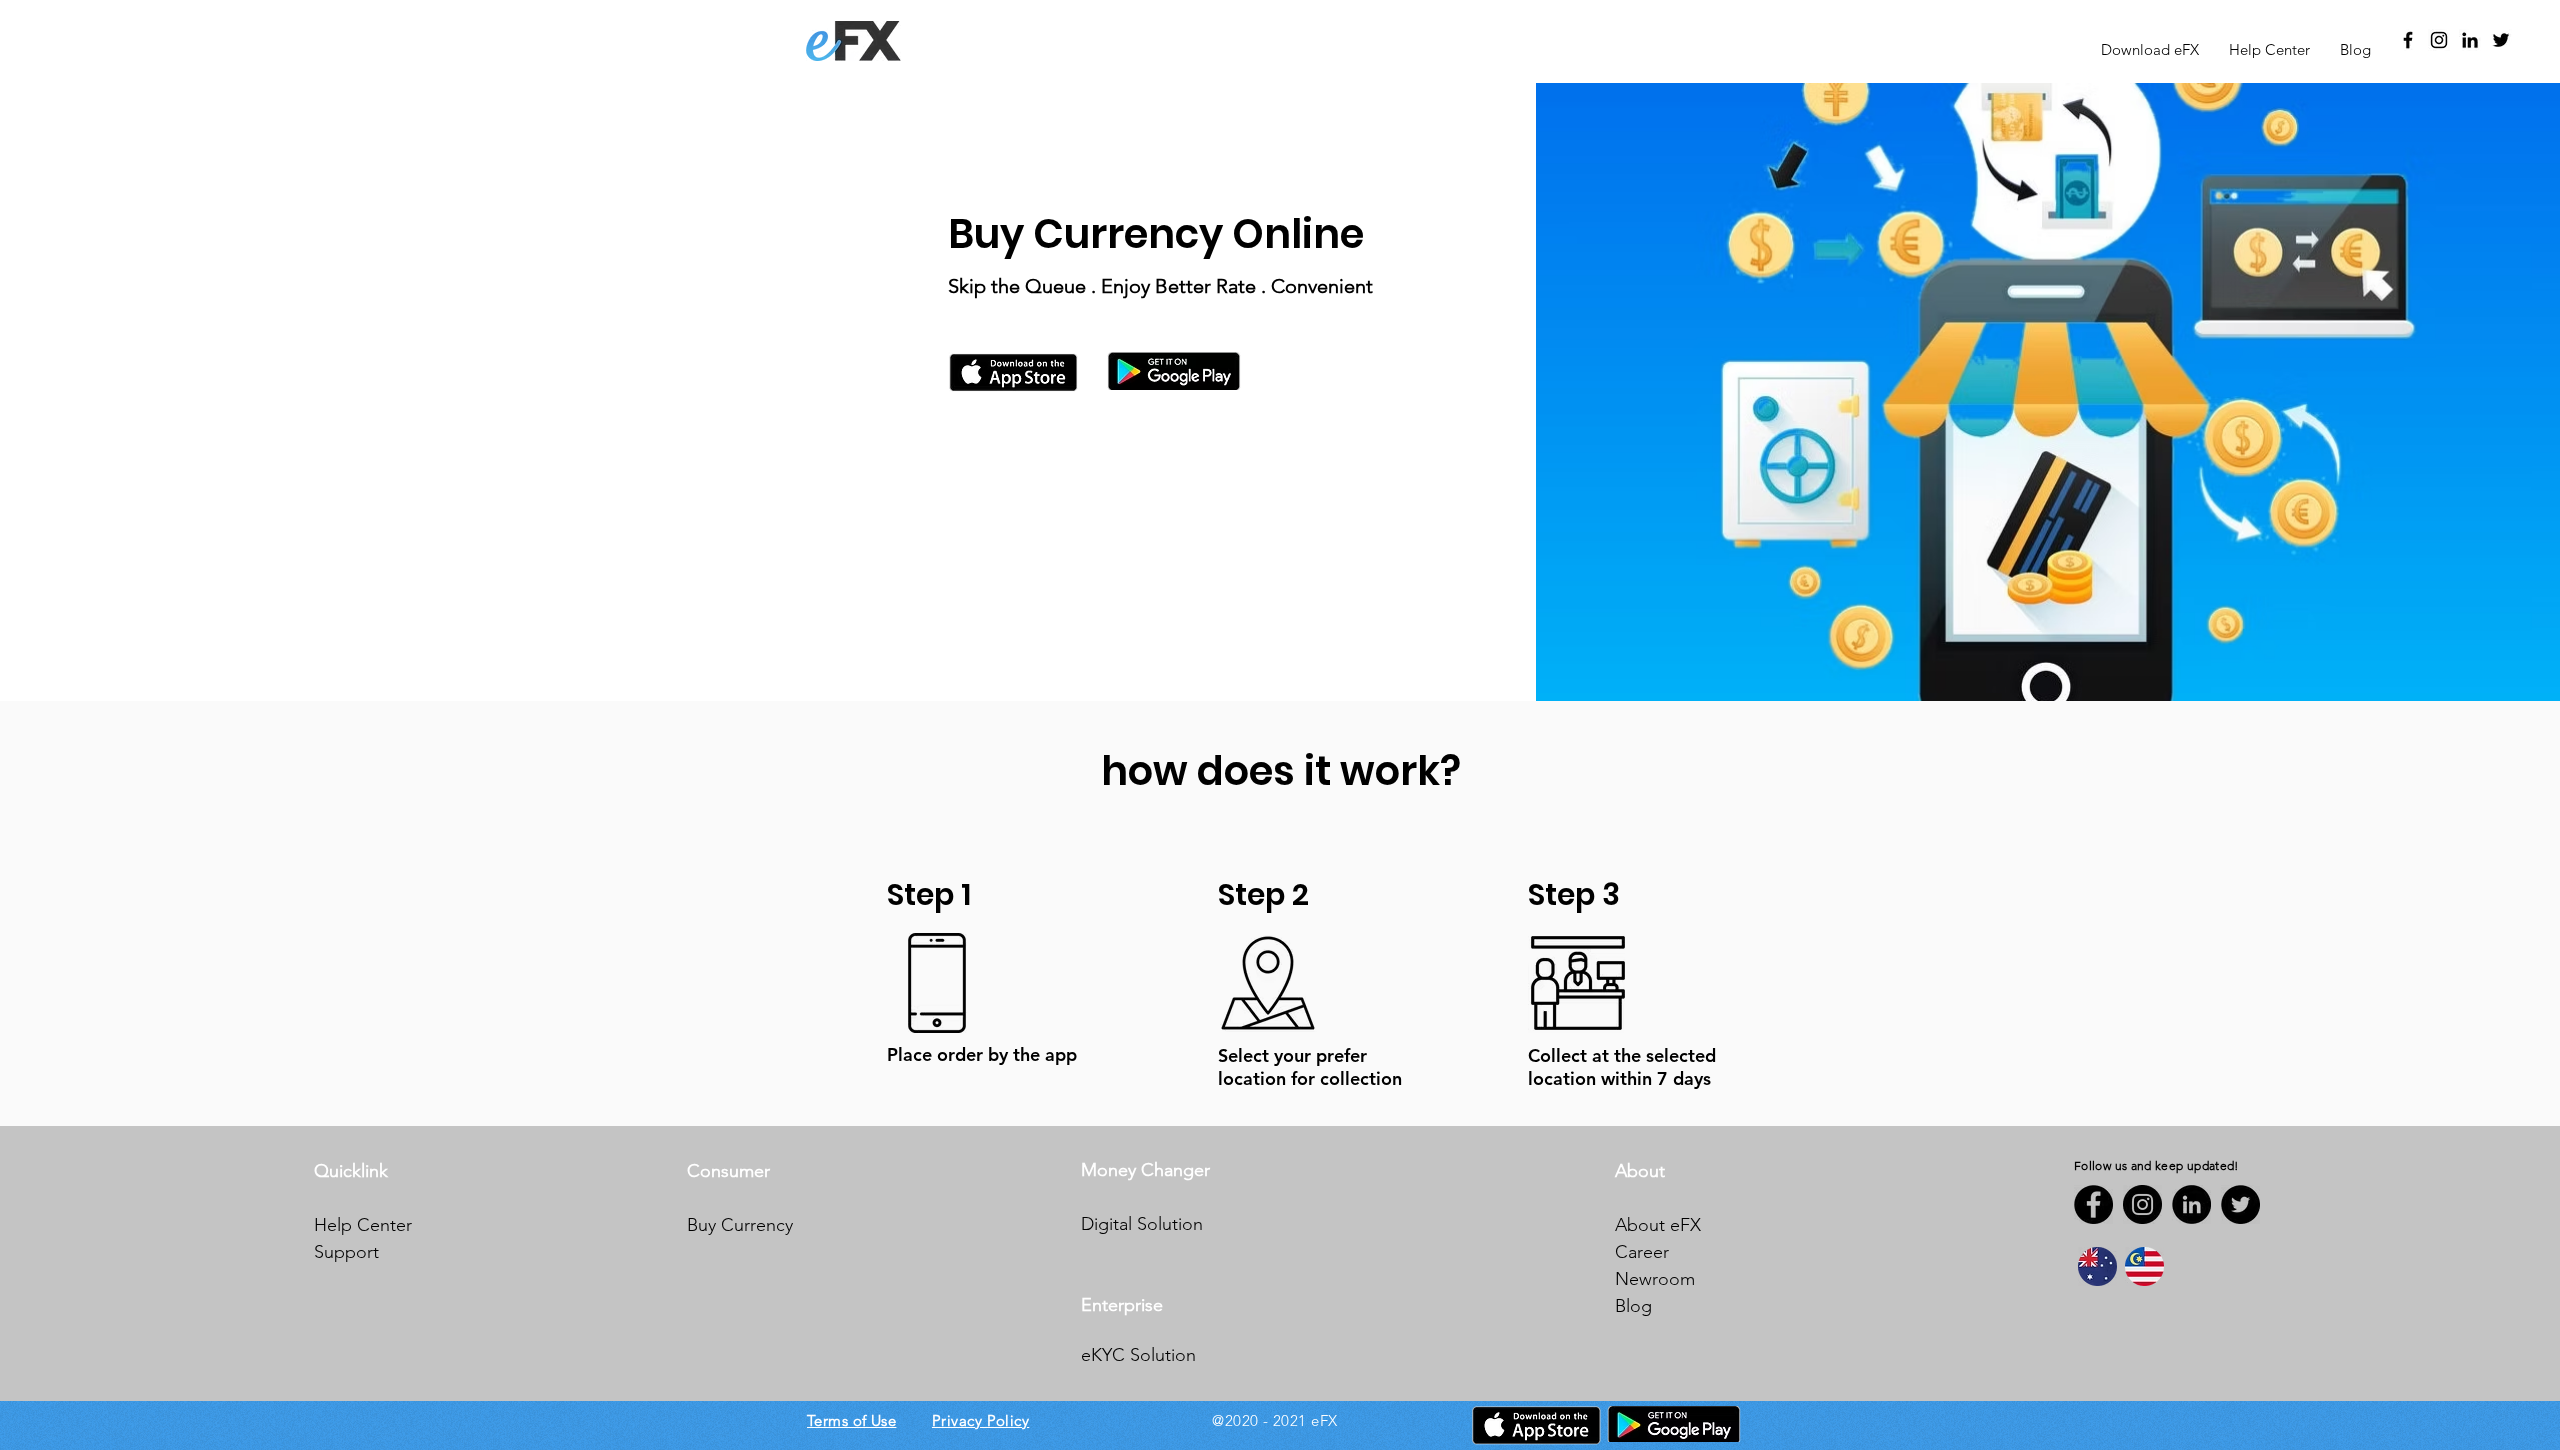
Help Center (363, 1225)
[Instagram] (2142, 1204)
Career (1642, 1252)
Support (346, 1252)
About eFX (1658, 1225)
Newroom (1655, 1279)
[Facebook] (2093, 1204)
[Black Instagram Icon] (2439, 40)
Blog (1633, 1306)
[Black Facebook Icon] (2408, 40)
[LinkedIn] (2470, 40)
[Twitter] (2501, 40)
